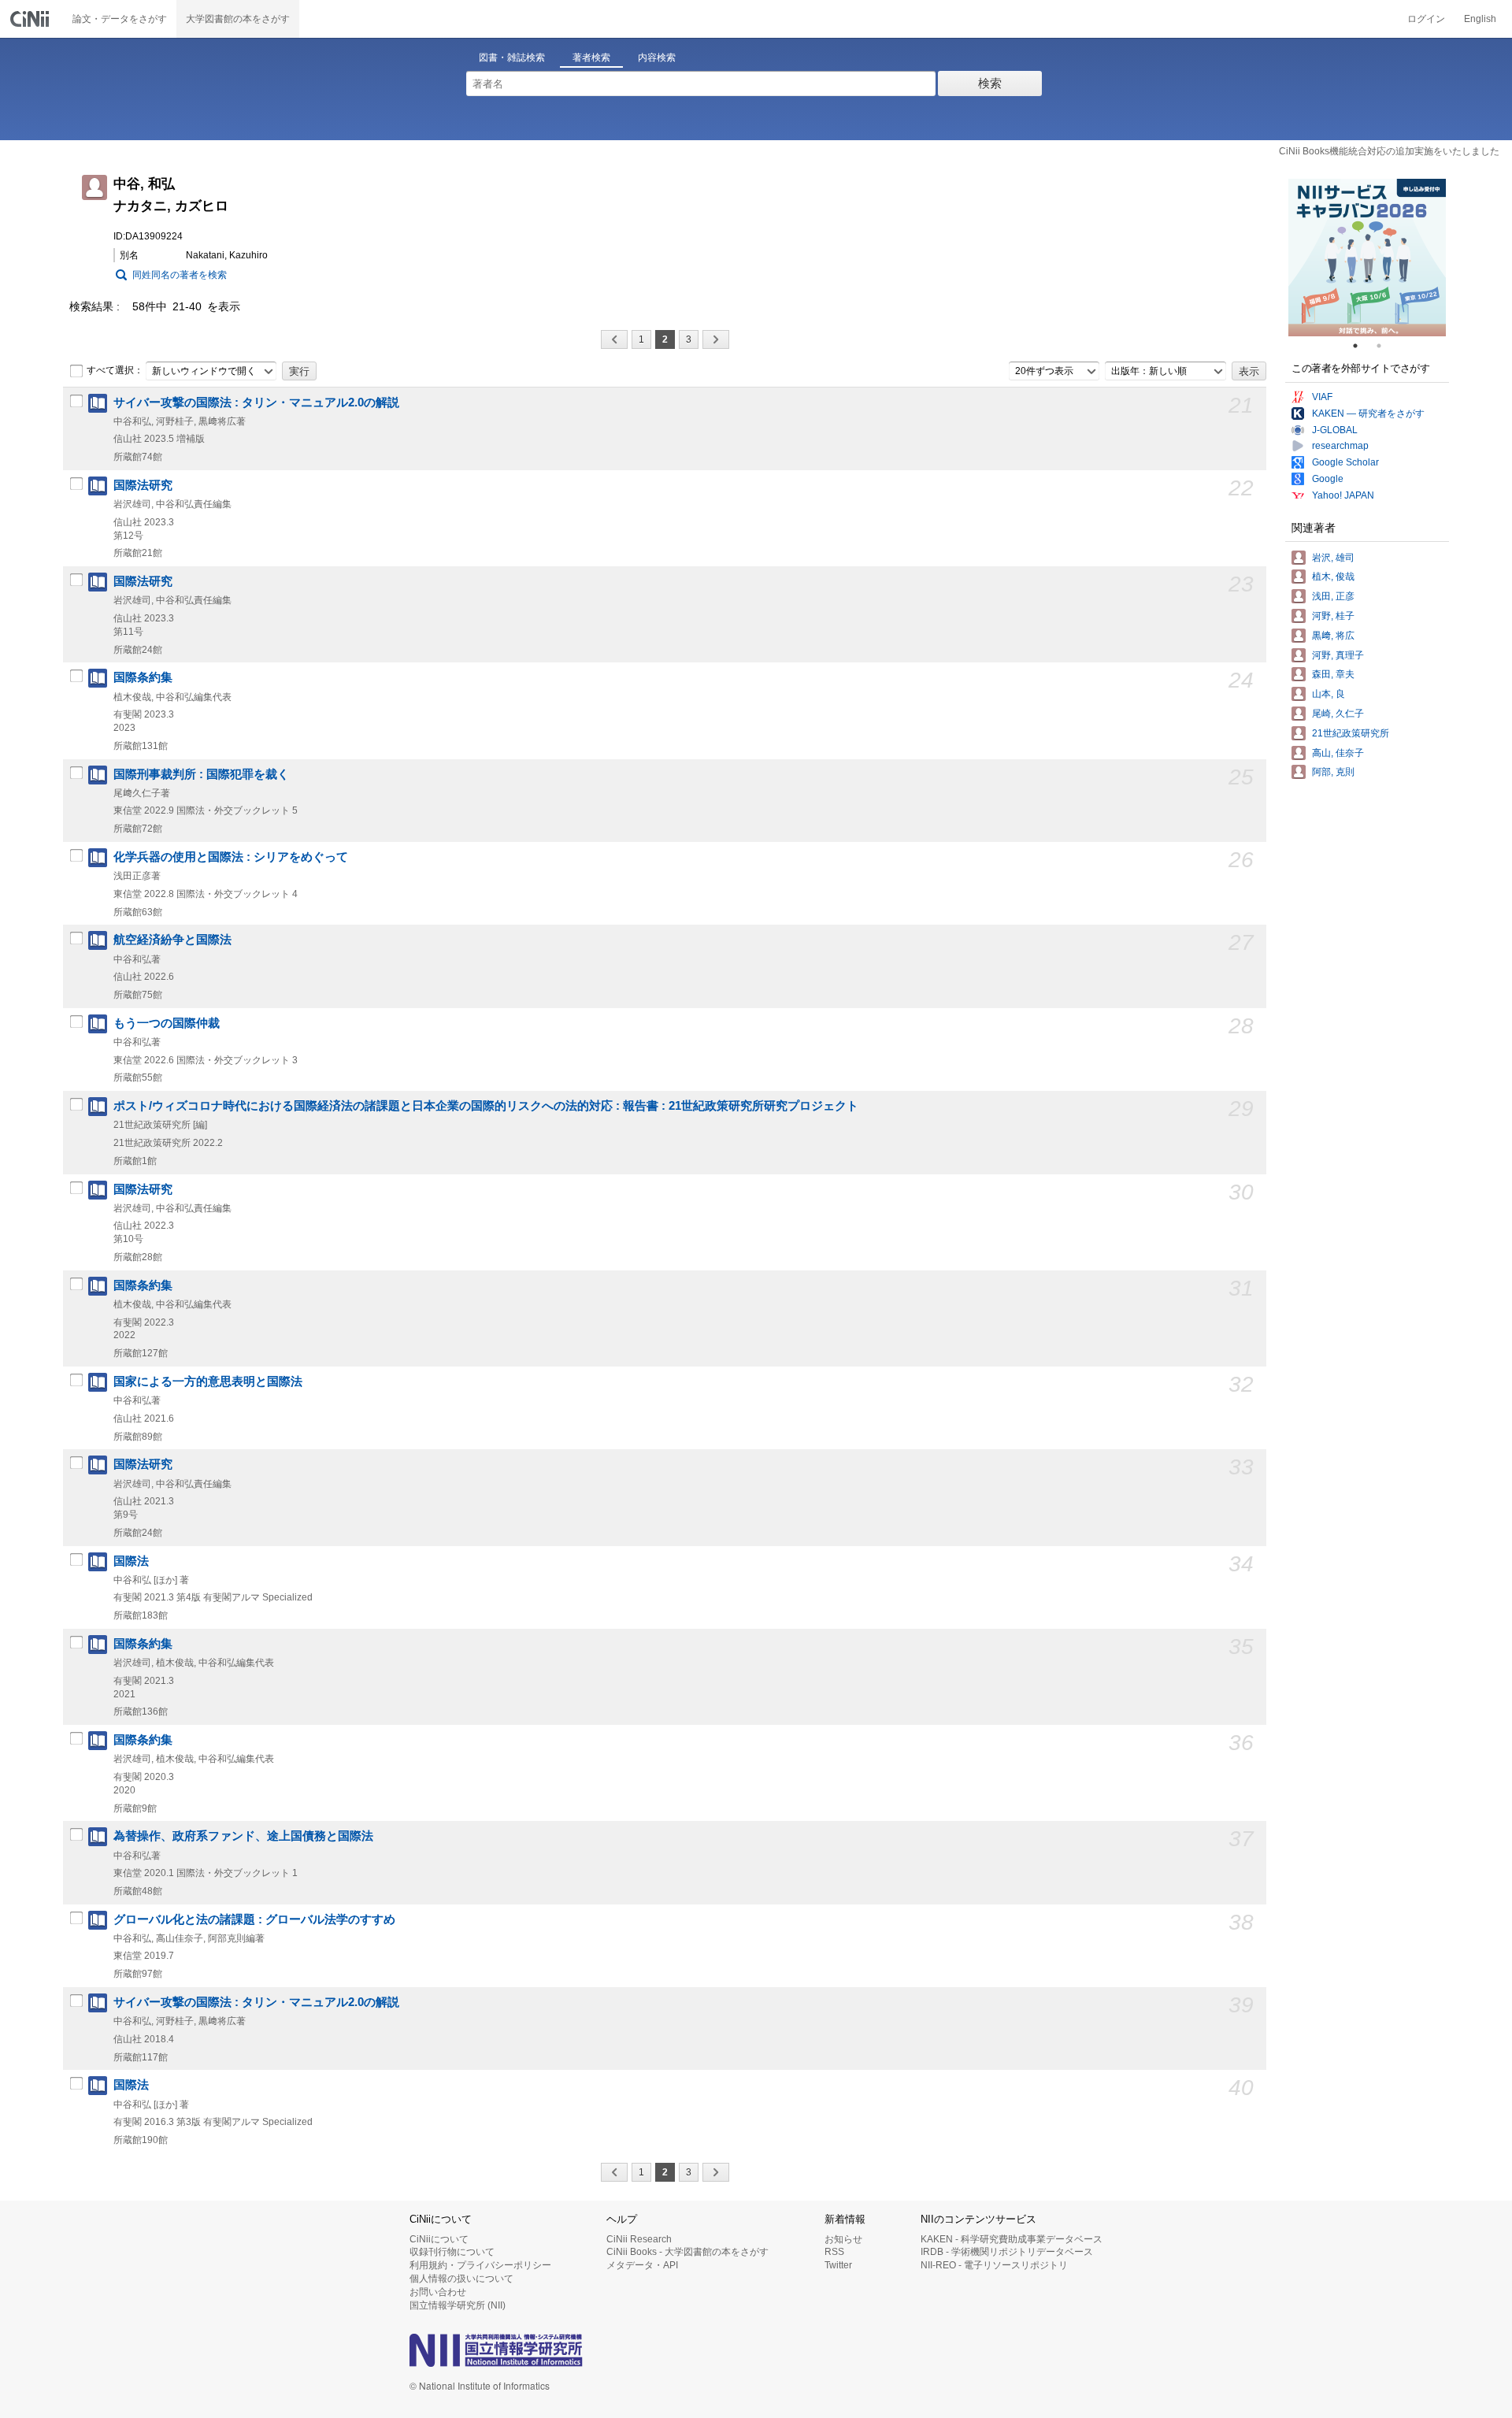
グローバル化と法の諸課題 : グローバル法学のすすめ (254, 1919)
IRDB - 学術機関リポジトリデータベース (1007, 2252)
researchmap (1340, 446)
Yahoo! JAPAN (1343, 495)
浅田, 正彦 (1333, 596)
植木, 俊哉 (1333, 577)
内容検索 (657, 57)
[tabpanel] (1367, 258)
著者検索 (591, 57)
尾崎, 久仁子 (1338, 714)
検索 (990, 83)
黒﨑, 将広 (1333, 636)
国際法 (131, 1561)
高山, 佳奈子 (1338, 753)
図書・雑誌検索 (512, 57)
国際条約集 (143, 677)
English (1480, 19)
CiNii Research (639, 2239)
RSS (834, 2252)
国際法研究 (143, 485)
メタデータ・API (642, 2265)
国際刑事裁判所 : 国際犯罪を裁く (201, 774)
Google (1328, 479)
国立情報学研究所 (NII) (458, 2305)
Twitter (838, 2265)
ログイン (1426, 19)
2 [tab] (1385, 346)
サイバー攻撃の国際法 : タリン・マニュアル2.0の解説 (256, 402)
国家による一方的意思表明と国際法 (208, 1381)
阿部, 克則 (1333, 772)
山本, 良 (1329, 694)
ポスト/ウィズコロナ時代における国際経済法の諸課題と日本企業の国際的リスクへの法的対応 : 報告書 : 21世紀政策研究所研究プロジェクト (486, 1106)
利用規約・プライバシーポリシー (480, 2265)
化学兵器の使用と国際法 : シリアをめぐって (231, 857)
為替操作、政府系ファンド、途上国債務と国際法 (243, 1836)
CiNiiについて (439, 2239)
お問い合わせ (438, 2292)
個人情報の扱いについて (461, 2279)
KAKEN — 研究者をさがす (1368, 414)
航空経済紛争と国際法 (172, 940)
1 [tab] (1362, 346)
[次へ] (716, 339)
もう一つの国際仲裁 (167, 1023)
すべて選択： (115, 370)
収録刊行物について (452, 2252)
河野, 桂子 (1333, 616)
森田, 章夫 (1333, 674)
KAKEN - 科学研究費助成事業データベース (1012, 2239)
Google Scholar (1345, 462)
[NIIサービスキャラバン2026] (1367, 258)
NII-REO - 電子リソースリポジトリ (994, 2265)
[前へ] (614, 339)
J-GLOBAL (1335, 430)
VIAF (1322, 397)
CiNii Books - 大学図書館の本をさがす (687, 2252)
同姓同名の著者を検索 (180, 275)
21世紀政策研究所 (1351, 733)
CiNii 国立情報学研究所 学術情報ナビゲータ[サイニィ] (31, 19)
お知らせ (843, 2239)
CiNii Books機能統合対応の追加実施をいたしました (1389, 151)
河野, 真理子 (1338, 655)
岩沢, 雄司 (1333, 558)
